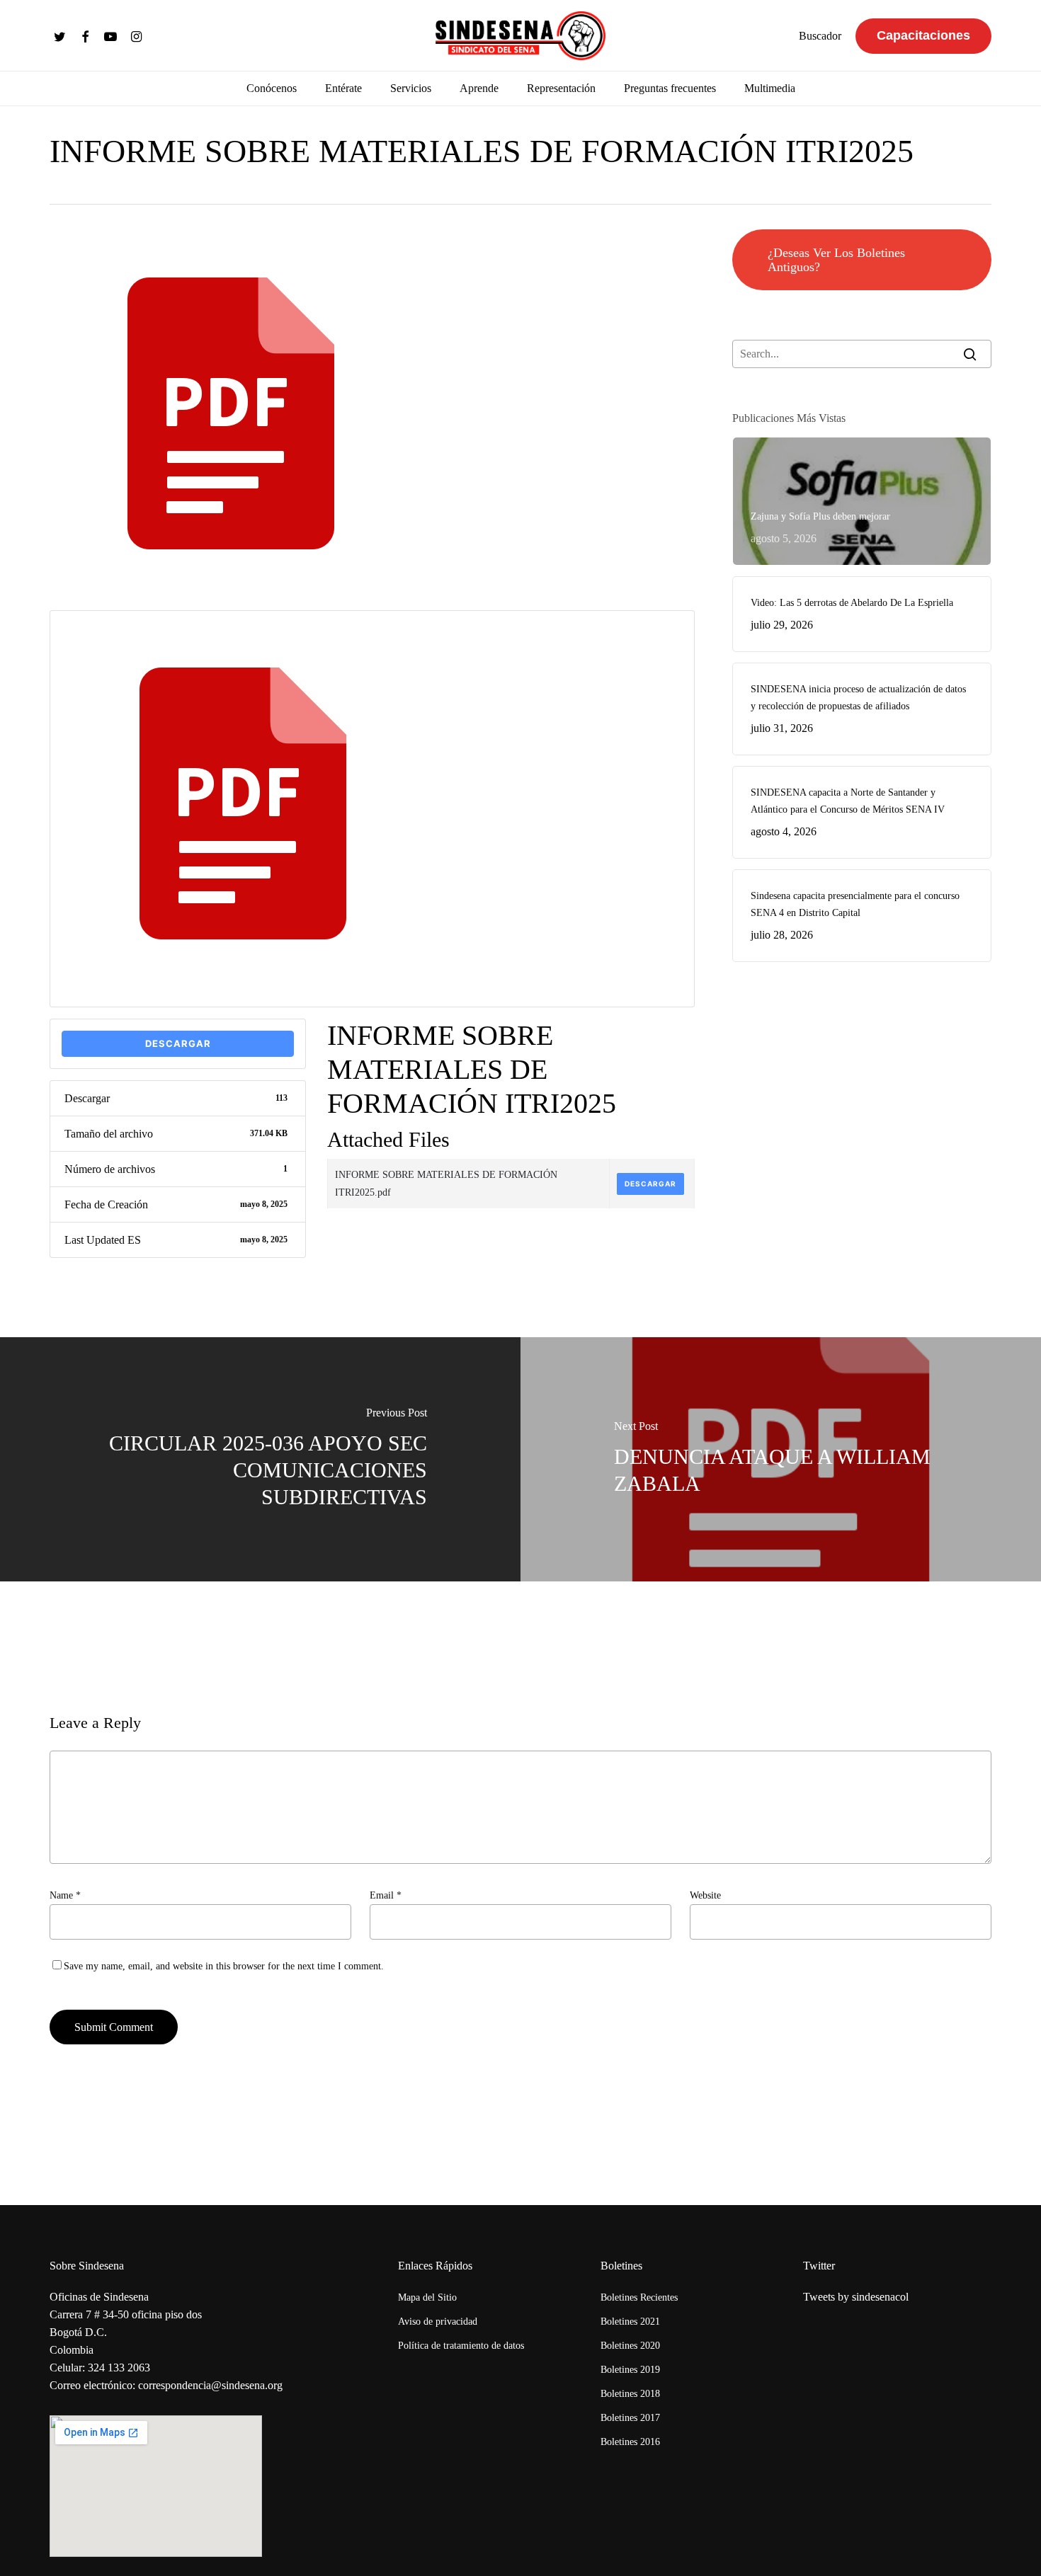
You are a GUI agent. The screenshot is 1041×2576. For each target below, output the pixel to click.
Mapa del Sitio (427, 2297)
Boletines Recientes (639, 2297)
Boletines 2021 (630, 2322)
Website (705, 1895)
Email (386, 1895)
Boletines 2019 (630, 2370)
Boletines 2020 (630, 2346)
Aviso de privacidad (438, 2322)
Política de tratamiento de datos (461, 2346)
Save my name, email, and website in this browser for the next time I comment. (224, 1966)
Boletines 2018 (630, 2394)
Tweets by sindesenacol (856, 2297)
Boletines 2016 (630, 2442)
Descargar (178, 1043)
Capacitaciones (923, 35)
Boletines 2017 (630, 2418)
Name (65, 1895)
